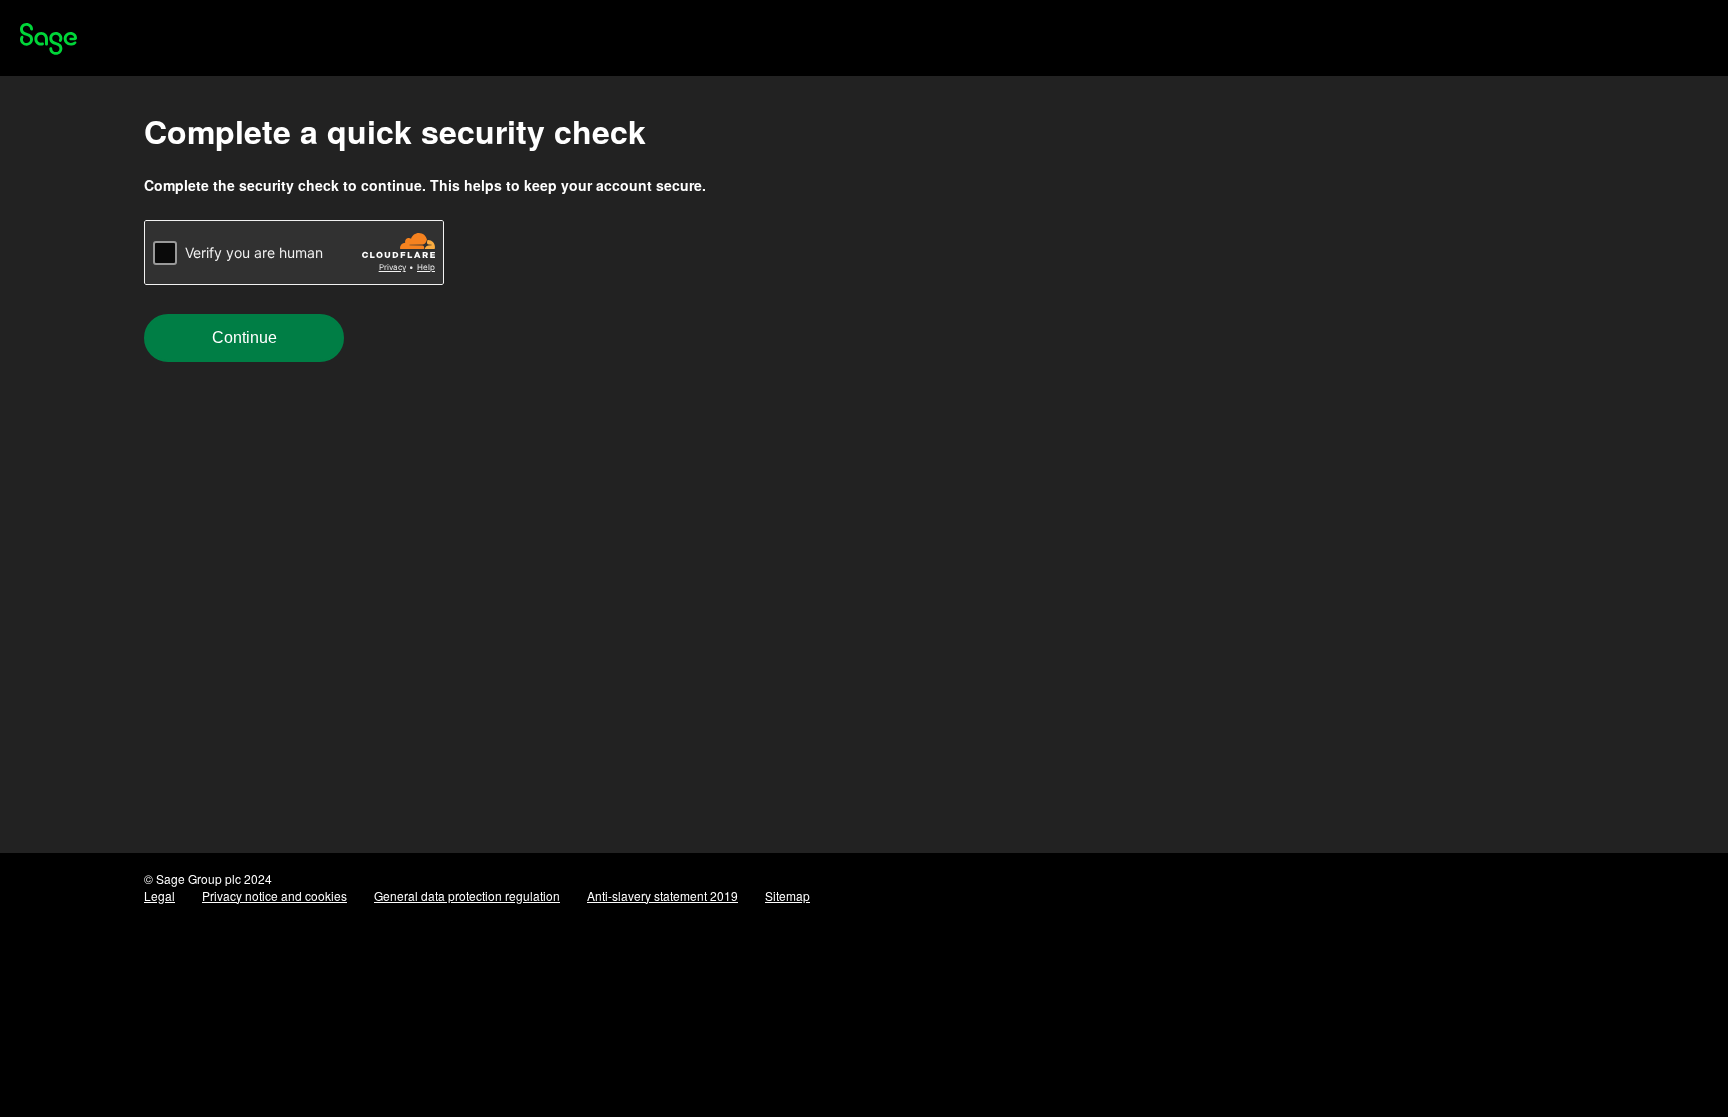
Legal (159, 895)
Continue (244, 337)
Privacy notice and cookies (274, 895)
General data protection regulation (467, 895)
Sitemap (787, 895)
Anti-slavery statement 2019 (662, 895)
